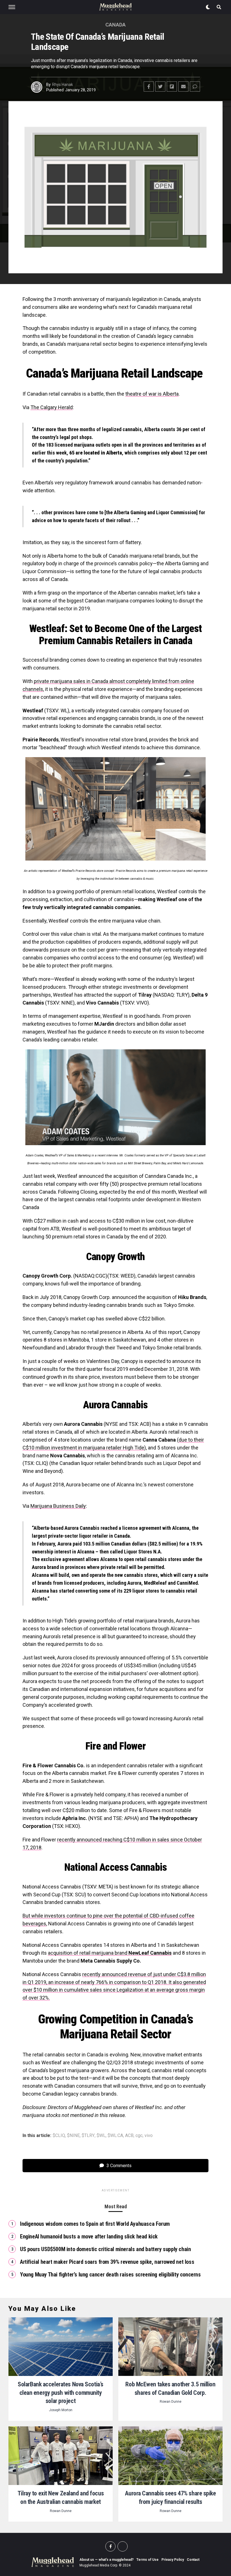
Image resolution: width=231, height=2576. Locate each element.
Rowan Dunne (171, 2402)
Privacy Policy (173, 2560)
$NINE (73, 2136)
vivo (149, 2136)
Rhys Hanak (63, 85)
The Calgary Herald (52, 407)
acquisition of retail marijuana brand (110, 1953)
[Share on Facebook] (149, 87)
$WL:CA (115, 2136)
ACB (129, 2136)
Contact (193, 2560)
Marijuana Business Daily (58, 1506)
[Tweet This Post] (160, 87)
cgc (139, 2136)
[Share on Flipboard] (172, 87)
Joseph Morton (61, 2410)
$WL (101, 2136)
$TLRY (88, 2136)
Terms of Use (147, 2560)
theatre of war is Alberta (152, 394)
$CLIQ (59, 2136)
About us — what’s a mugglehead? (106, 2560)
